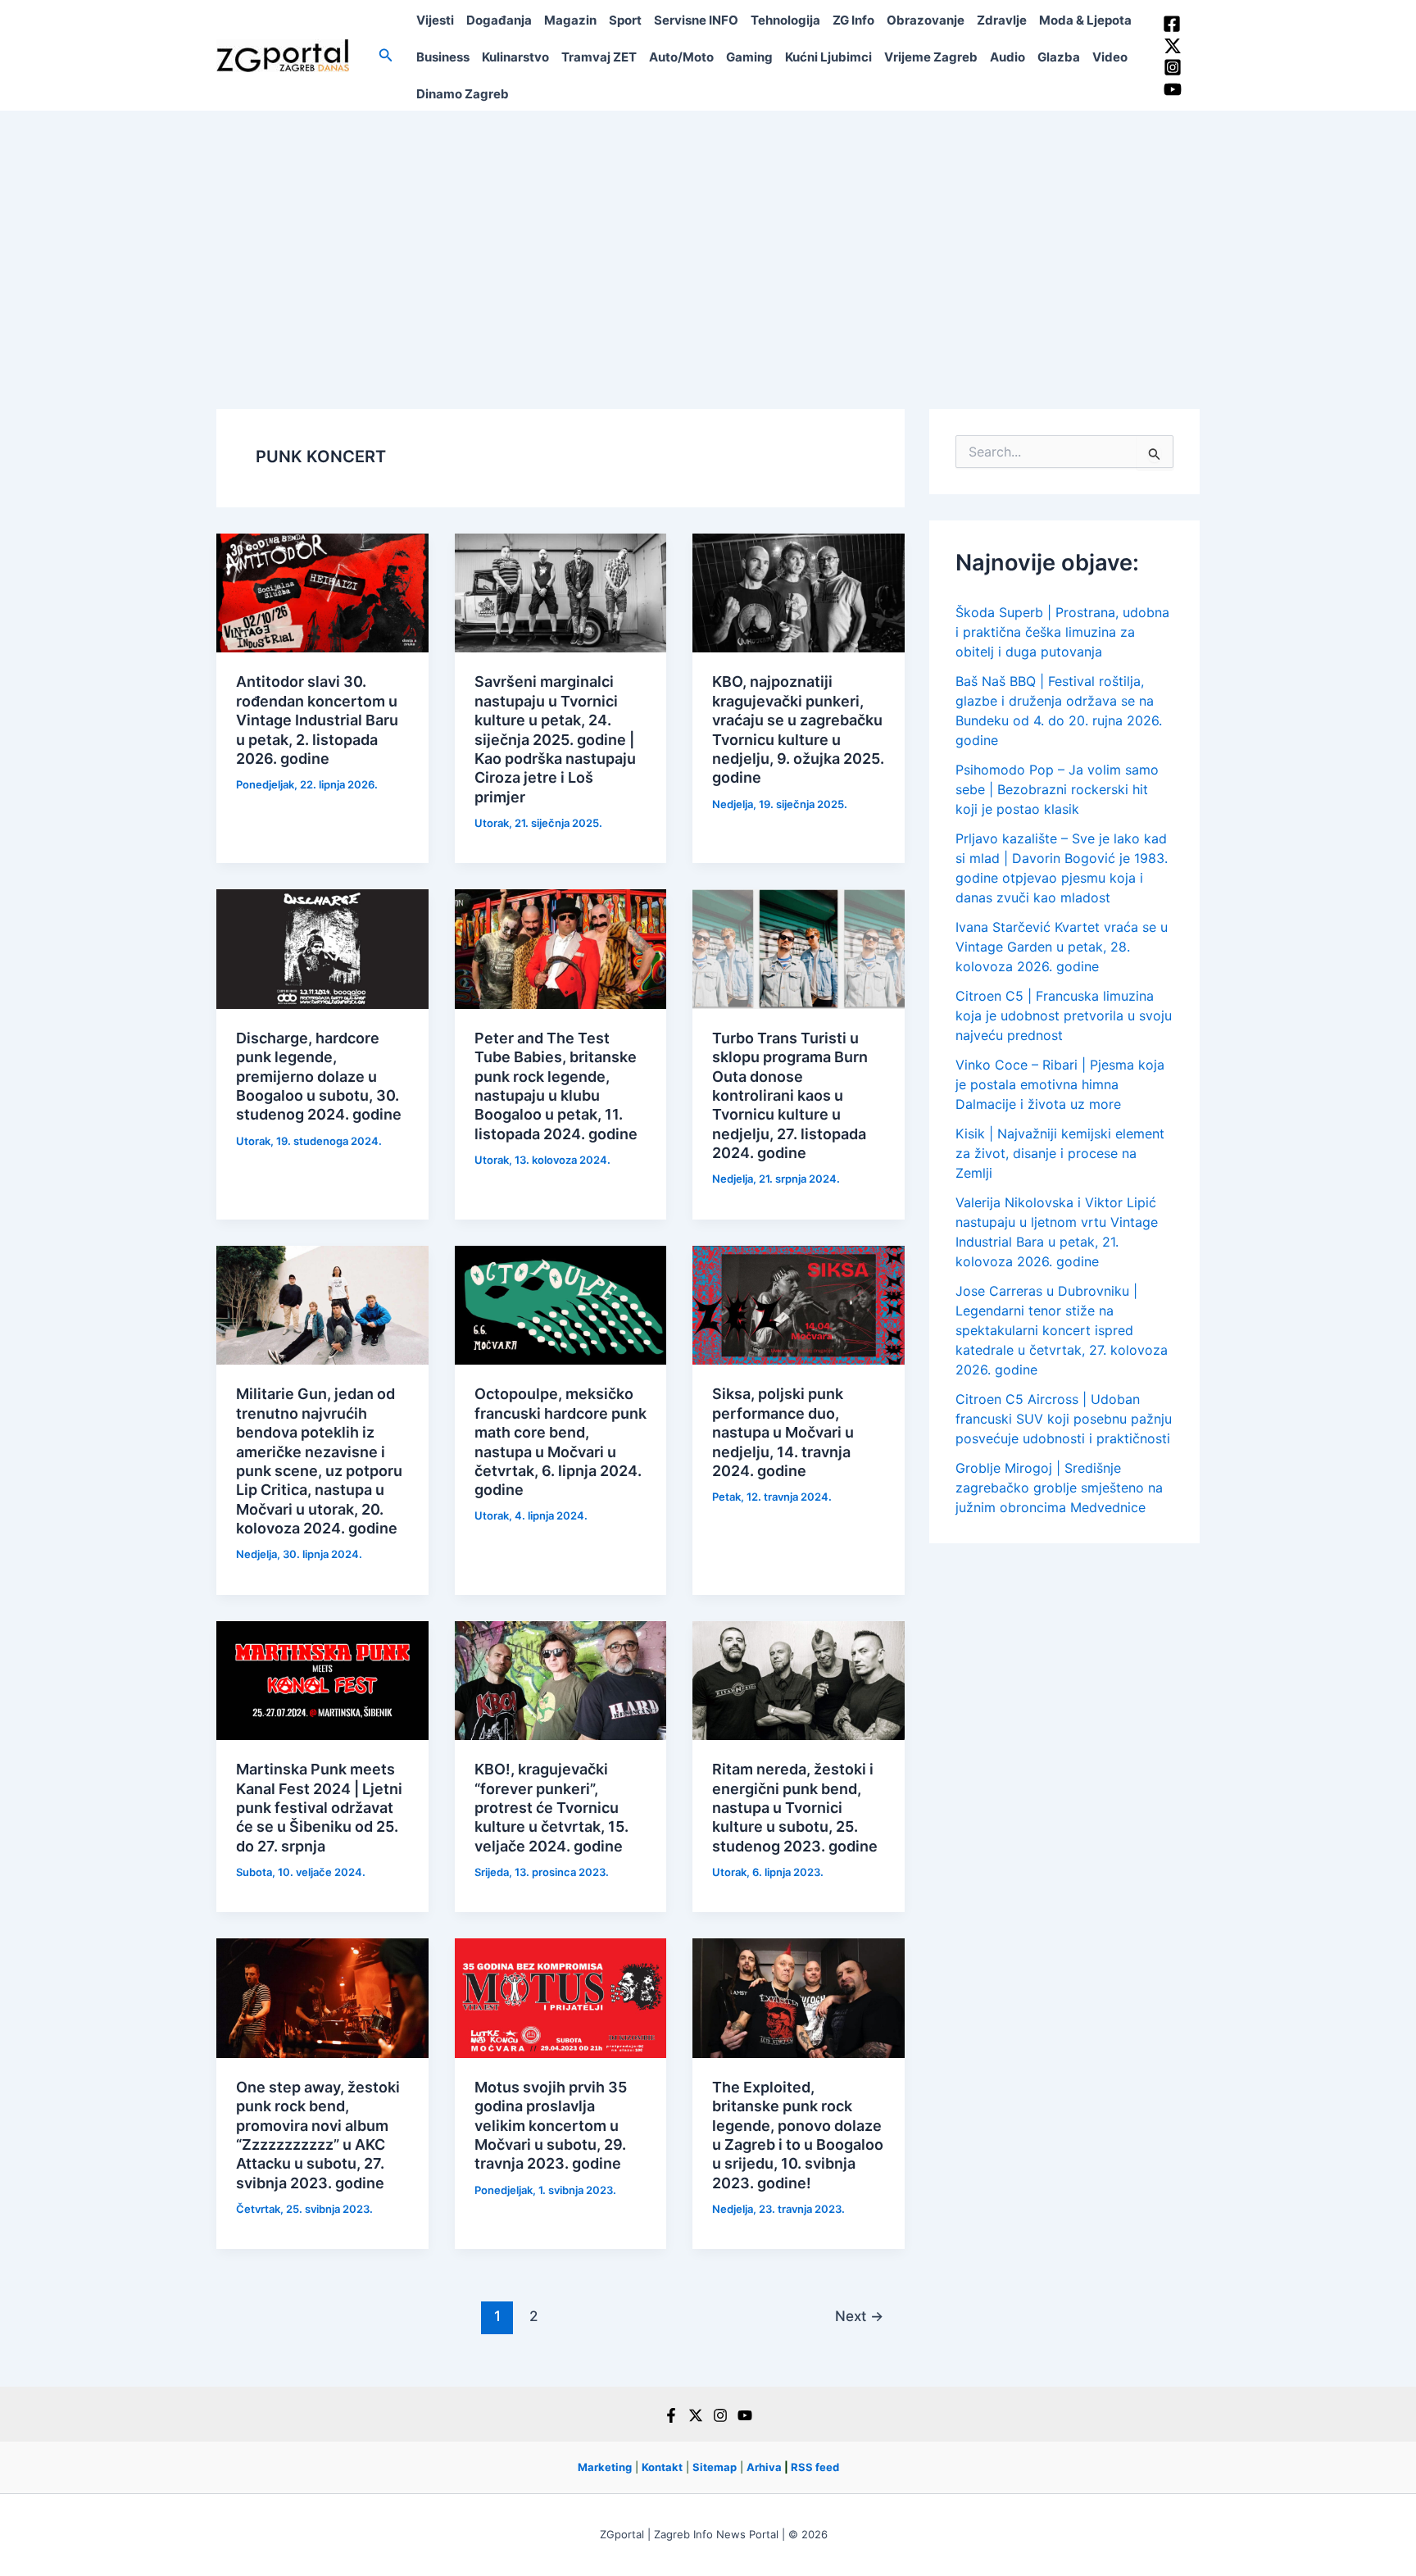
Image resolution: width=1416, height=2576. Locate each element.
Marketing (605, 2467)
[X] (696, 2415)
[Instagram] (1173, 67)
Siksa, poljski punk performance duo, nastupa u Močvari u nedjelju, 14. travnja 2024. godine (783, 1432)
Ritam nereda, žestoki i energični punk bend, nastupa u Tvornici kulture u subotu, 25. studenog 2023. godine (795, 1808)
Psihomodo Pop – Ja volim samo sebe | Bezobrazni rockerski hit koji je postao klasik (1057, 789)
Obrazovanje (926, 20)
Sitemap (715, 2467)
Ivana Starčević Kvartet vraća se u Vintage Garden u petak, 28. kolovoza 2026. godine (1062, 947)
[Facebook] (1172, 24)
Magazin (570, 20)
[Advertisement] (708, 234)
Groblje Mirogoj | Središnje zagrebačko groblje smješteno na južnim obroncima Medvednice (1059, 1488)
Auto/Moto (681, 57)
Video (1110, 57)
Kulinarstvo (515, 57)
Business (443, 57)
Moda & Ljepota (1085, 20)
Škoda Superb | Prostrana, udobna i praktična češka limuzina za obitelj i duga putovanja (1062, 632)
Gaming (749, 57)
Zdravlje (1002, 20)
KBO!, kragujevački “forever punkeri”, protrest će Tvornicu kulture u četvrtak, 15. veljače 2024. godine (551, 1808)
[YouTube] (1173, 89)
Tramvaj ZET (599, 57)
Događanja (499, 20)
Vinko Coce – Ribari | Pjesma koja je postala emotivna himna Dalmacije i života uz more (1060, 1084)
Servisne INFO (696, 20)
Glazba (1059, 57)
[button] (386, 55)
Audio (1008, 57)
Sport (625, 20)
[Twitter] (1173, 46)
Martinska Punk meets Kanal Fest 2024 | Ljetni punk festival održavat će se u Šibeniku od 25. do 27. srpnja (319, 1808)
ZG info (853, 20)
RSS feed (815, 2467)
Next (859, 2316)
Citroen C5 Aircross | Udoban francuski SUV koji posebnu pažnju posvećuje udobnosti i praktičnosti (1064, 1419)
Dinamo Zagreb (463, 94)
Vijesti (435, 20)
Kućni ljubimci (828, 57)
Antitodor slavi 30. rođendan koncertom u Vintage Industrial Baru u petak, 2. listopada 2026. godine (317, 720)
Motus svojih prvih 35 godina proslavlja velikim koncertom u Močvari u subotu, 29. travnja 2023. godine (551, 2126)
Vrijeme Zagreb (931, 57)
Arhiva (764, 2467)
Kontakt (662, 2467)
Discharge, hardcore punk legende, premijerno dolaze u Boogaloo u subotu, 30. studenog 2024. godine (319, 1077)
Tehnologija (785, 20)
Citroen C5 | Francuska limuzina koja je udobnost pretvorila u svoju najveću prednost (1064, 1015)
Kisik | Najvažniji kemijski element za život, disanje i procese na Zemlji (1060, 1153)
